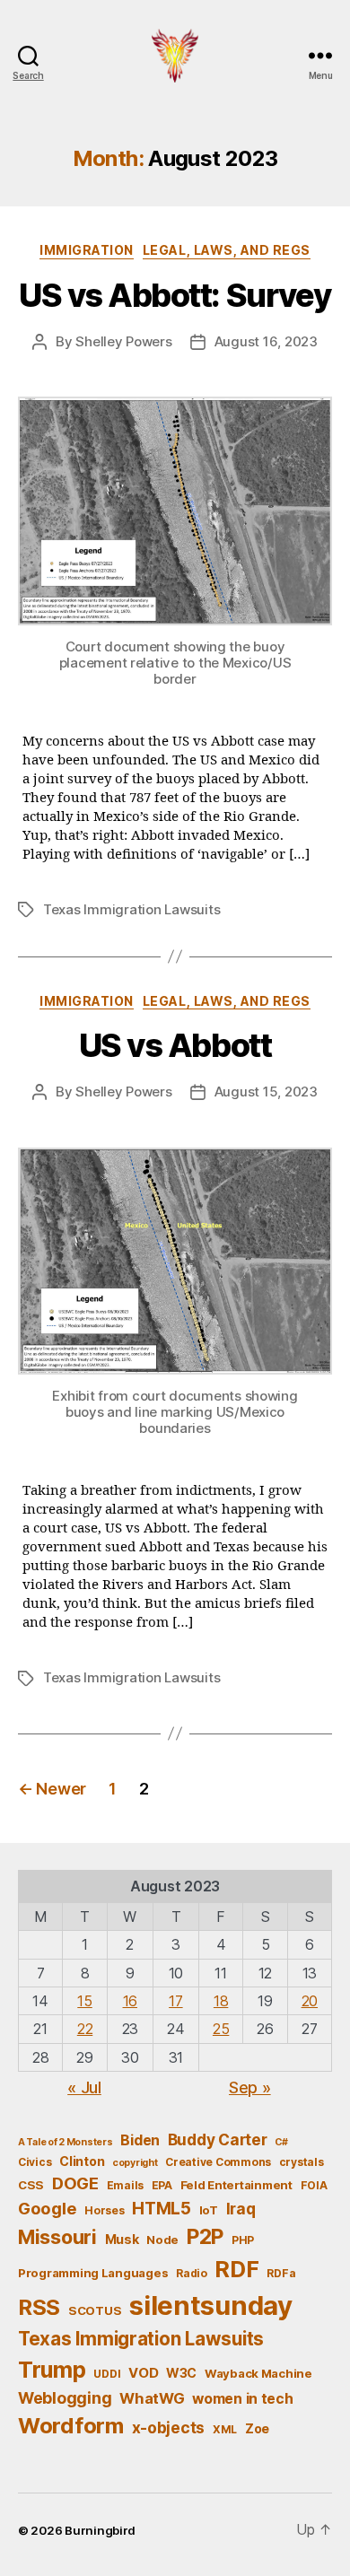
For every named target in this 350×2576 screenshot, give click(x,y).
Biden (140, 2140)
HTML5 (162, 2209)
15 (84, 2001)
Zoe (257, 2428)
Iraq (241, 2209)
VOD (143, 2373)
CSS (31, 2185)
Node (162, 2240)
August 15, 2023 (266, 1092)
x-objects (169, 2428)
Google (47, 2208)
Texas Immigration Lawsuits (131, 909)
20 (310, 2001)
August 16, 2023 (266, 341)
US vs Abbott (175, 1045)
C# (281, 2142)
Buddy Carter (218, 2139)
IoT (209, 2210)
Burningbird (100, 2530)
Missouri (57, 2237)
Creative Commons (218, 2162)
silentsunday (211, 2305)
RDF (236, 2269)
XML (225, 2429)
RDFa (281, 2273)
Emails (125, 2185)
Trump (52, 2370)
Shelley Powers (123, 341)
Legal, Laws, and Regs (227, 250)
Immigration (87, 250)
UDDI (107, 2374)
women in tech (243, 2399)
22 (85, 2029)
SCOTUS (95, 2310)
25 (221, 2029)
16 (130, 2001)
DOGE (75, 2183)
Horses (104, 2210)
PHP (243, 2240)
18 (221, 2001)
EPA (162, 2185)
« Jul (84, 2087)
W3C (181, 2373)
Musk (122, 2239)
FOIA (314, 2185)
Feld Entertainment (236, 2185)
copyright (135, 2163)
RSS (39, 2307)
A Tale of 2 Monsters (66, 2142)
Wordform (71, 2426)
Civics (35, 2162)
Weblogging (65, 2398)
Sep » (250, 2087)
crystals (302, 2162)
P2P (205, 2237)
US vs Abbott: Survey (175, 295)
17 (175, 2001)
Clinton (82, 2161)
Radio (192, 2273)
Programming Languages (93, 2273)
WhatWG (152, 2398)
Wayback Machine (258, 2373)
